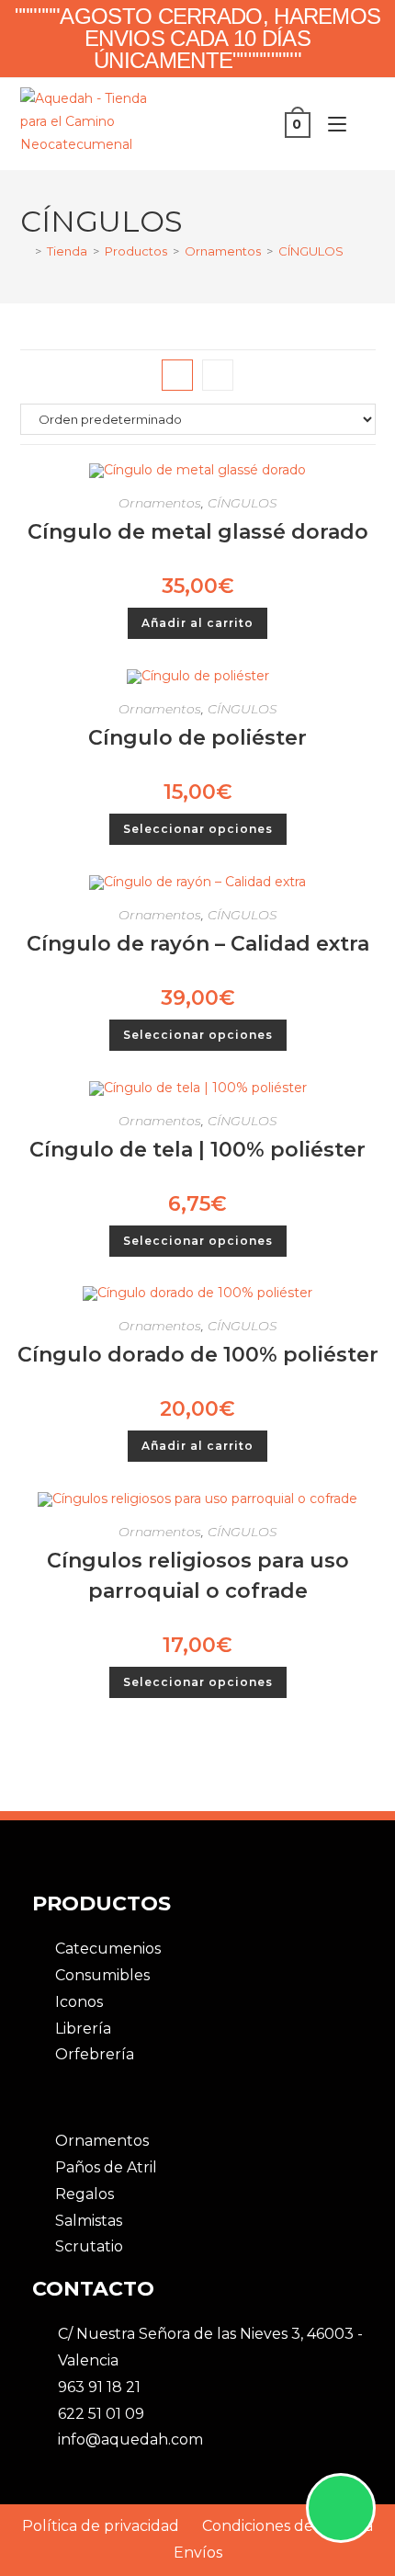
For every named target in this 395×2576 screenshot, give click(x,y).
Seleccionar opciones (198, 829)
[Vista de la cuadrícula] (177, 375)
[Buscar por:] (363, 124)
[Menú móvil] (333, 124)
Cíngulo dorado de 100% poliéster (198, 1355)
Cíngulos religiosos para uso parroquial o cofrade (198, 1576)
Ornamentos (160, 503)
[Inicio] (25, 251)
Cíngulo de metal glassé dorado (198, 532)
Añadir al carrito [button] (197, 623)
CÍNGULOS (311, 251)
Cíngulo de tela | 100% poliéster (197, 1150)
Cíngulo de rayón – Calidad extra (198, 944)
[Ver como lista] (218, 375)
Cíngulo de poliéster (197, 738)
